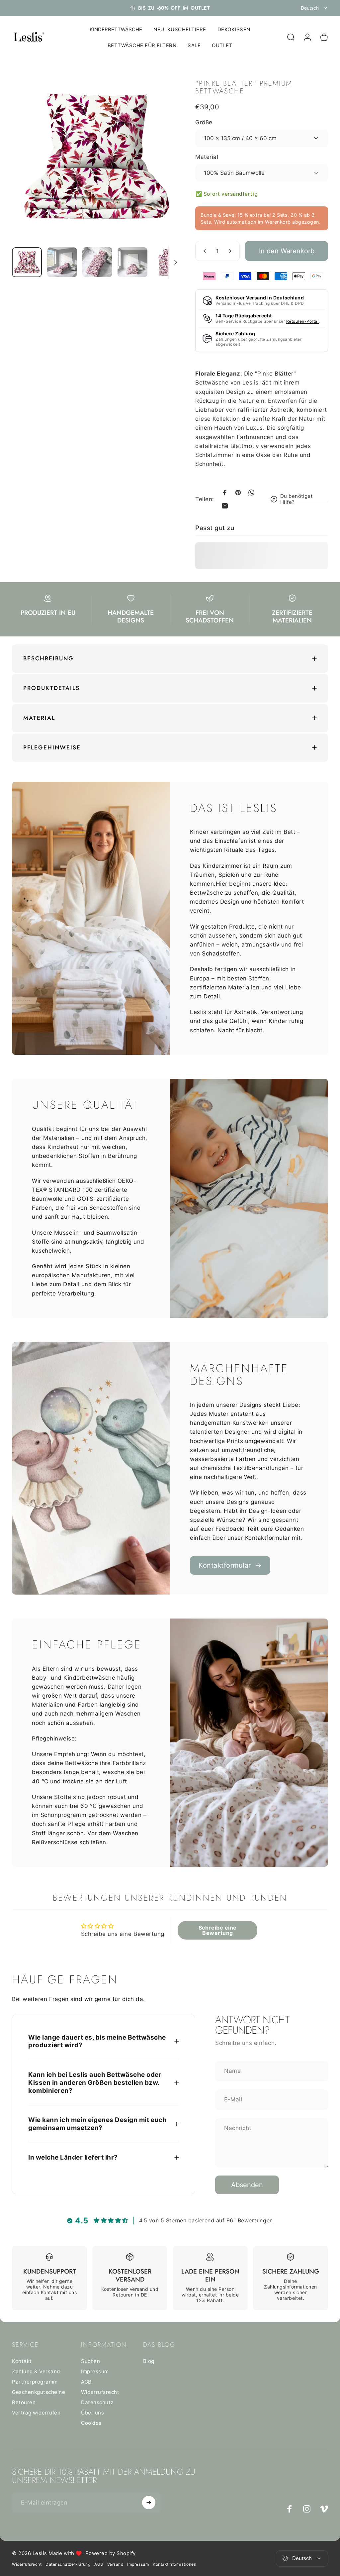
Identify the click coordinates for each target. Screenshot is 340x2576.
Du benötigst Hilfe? (296, 499)
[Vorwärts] (166, 168)
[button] (133, 2514)
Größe (204, 122)
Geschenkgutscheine (39, 2392)
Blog (149, 2361)
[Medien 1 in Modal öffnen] (97, 157)
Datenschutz (97, 2402)
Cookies (91, 2423)
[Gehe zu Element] (27, 262)
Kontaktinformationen (174, 2564)
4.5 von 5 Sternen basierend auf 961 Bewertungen (206, 2220)
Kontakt (22, 2361)
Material (207, 157)
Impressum (95, 2371)
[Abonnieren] (149, 2503)
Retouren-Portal (302, 321)
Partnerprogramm (35, 2382)
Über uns (92, 2413)
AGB (86, 2382)
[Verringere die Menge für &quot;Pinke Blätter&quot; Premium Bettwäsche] (203, 251)
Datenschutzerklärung (68, 2564)
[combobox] (314, 8)
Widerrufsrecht (100, 2392)
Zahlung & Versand (36, 2371)
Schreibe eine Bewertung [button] (218, 1930)
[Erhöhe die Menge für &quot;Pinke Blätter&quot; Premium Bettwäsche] (232, 251)
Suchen (90, 2361)
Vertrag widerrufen (36, 2413)
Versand (115, 2564)
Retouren (24, 2402)
